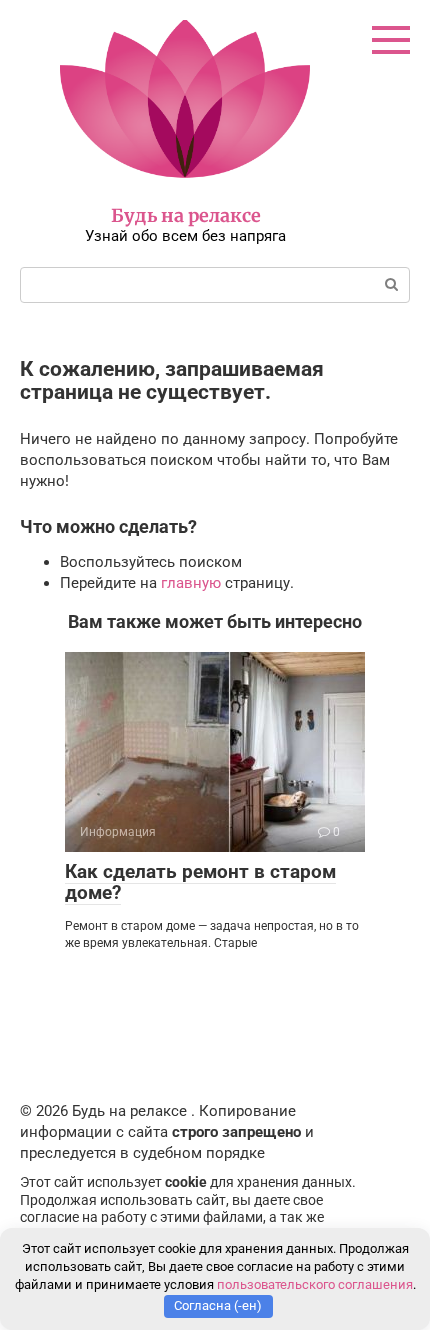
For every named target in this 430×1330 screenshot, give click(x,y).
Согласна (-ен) (218, 1305)
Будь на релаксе (186, 215)
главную (191, 583)
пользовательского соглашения (315, 1284)
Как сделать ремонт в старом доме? (200, 882)
